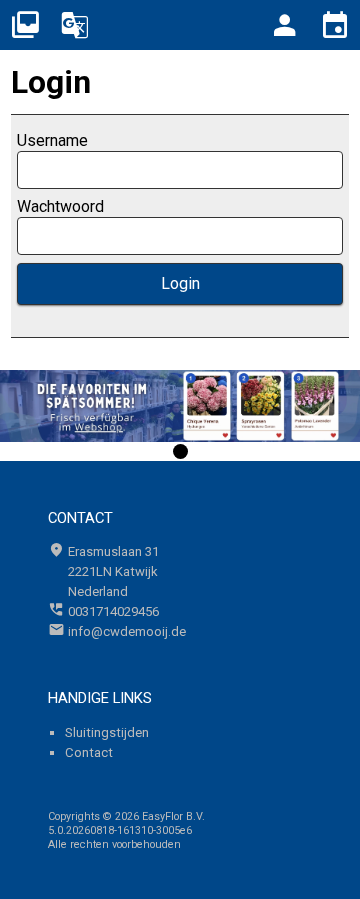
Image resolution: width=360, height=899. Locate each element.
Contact (89, 752)
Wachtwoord (60, 206)
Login (180, 283)
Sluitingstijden (107, 732)
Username (52, 140)
